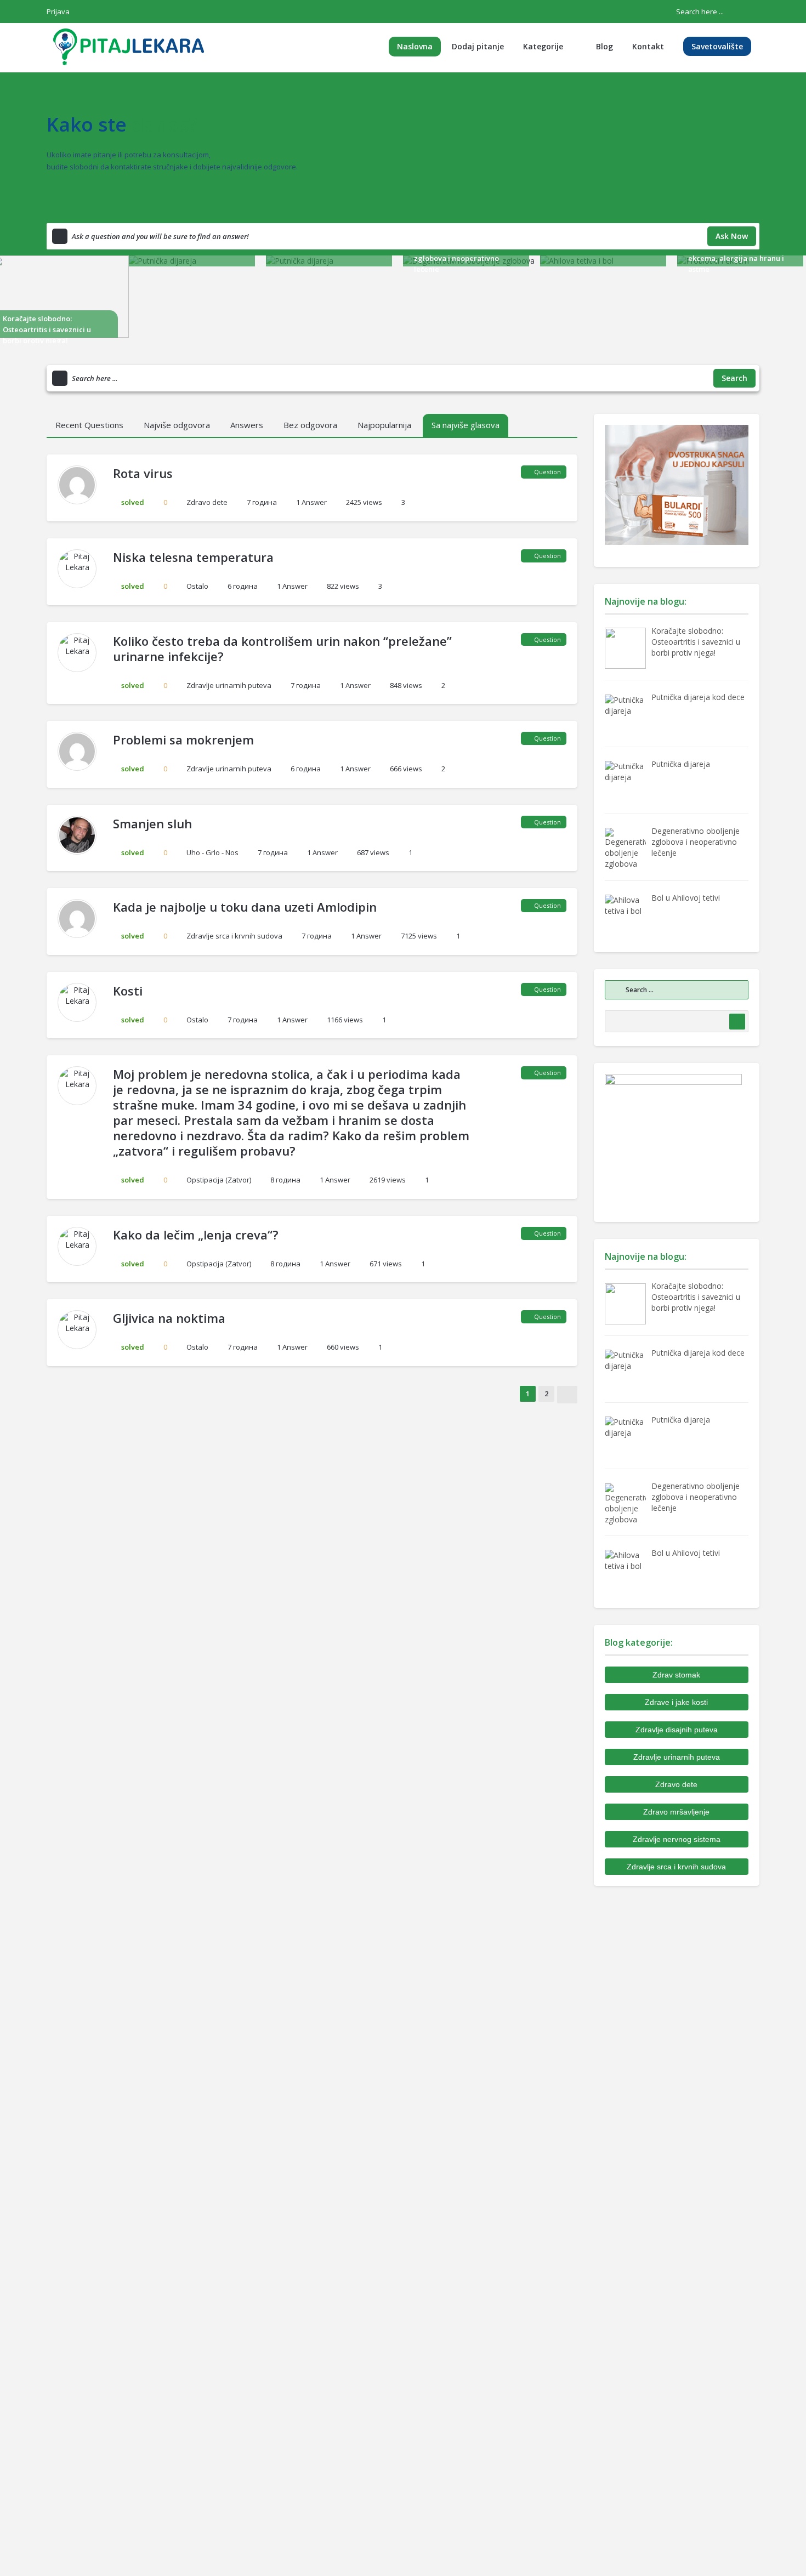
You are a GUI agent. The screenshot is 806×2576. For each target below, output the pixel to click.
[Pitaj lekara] (129, 46)
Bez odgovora (310, 425)
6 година (243, 586)
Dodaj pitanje (478, 46)
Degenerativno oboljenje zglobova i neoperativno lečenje (458, 258)
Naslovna (415, 46)
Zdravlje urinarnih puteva (229, 685)
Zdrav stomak (676, 1675)
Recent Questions (89, 425)
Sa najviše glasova (466, 425)
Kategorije (543, 46)
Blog (604, 46)
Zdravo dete (207, 502)
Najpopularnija (384, 425)
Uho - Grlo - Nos (212, 852)
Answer (311, 502)
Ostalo (197, 586)
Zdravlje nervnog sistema (677, 1839)
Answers (247, 425)
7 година (262, 502)
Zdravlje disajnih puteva (677, 1730)
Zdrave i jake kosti (676, 1702)
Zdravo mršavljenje (676, 1812)
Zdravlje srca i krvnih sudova (234, 936)
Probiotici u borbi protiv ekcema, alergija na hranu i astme (736, 258)
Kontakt (648, 46)
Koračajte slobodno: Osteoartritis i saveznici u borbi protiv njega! (47, 329)
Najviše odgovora (177, 425)
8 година (285, 1180)
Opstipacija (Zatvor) (219, 1180)
